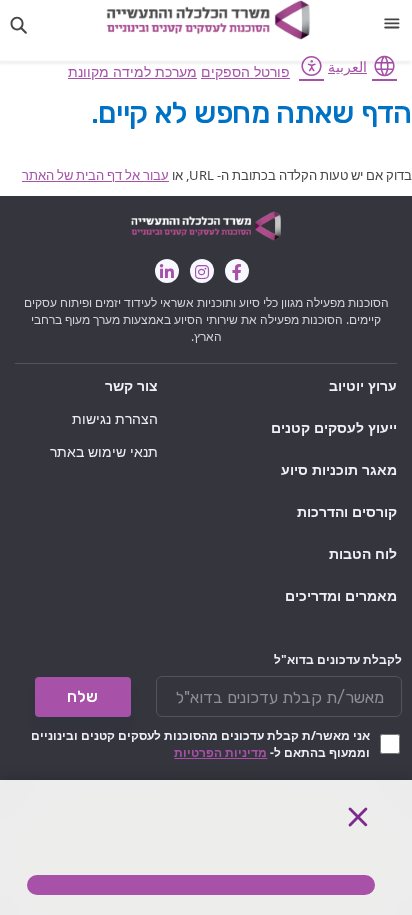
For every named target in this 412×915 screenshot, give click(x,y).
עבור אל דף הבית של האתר (95, 175)
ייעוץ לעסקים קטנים (334, 427)
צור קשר (131, 385)
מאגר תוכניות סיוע (339, 469)
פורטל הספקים (245, 71)
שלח (82, 696)
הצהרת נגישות (115, 418)
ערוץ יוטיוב (363, 385)
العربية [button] (347, 66)
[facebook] (237, 271)
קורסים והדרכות (347, 511)
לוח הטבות (363, 553)
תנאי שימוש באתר (104, 451)
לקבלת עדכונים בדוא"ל (338, 659)
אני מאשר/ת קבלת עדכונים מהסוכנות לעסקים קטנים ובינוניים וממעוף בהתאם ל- (200, 744)
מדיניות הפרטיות (220, 752)
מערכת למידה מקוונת (132, 71)
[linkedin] (167, 271)
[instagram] (202, 271)
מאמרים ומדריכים (341, 595)
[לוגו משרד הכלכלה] (208, 20)
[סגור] (358, 817)
